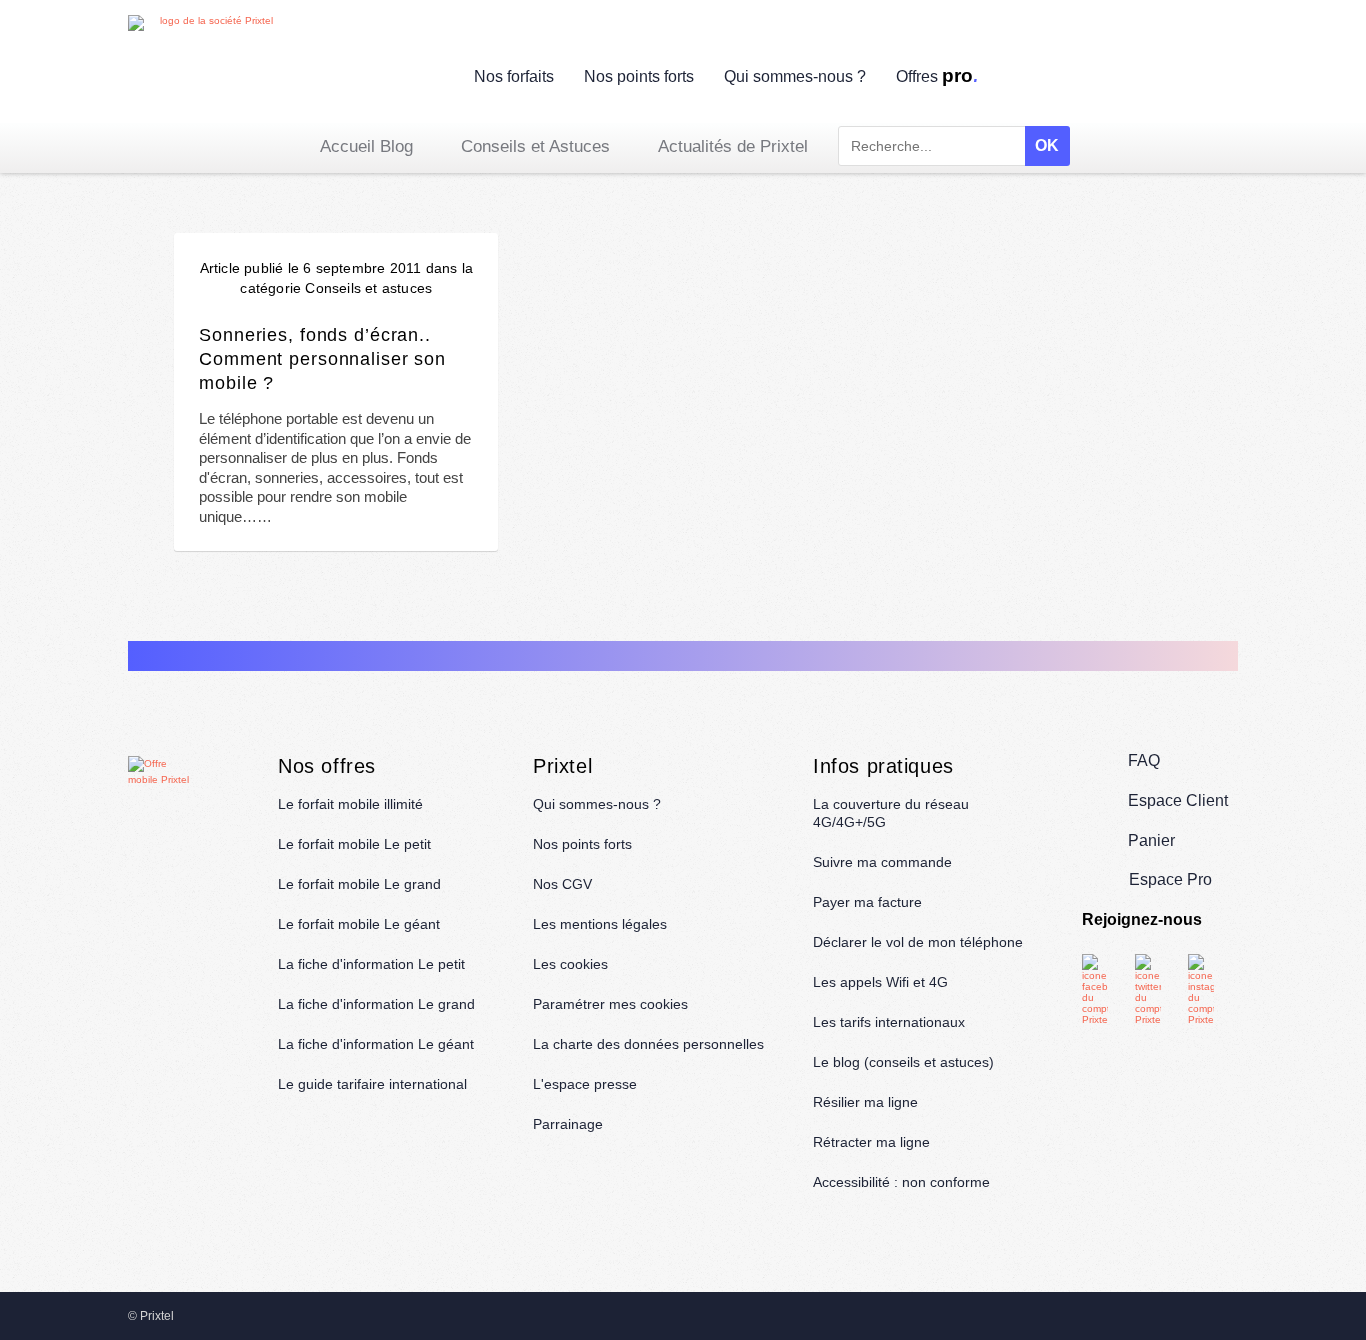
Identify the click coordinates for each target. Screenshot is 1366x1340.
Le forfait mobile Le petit (354, 844)
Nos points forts (639, 76)
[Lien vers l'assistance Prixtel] (1179, 79)
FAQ (1144, 760)
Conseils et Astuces (535, 146)
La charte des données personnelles (648, 1044)
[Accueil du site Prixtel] (208, 69)
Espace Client (1178, 800)
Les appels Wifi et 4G (880, 982)
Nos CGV (562, 884)
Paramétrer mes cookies (610, 1004)
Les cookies (570, 964)
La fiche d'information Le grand (376, 1004)
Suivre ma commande (882, 862)
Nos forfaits (514, 76)
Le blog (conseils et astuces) (903, 1062)
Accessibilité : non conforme (901, 1182)
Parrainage (568, 1124)
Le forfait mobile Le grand (359, 884)
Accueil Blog (366, 146)
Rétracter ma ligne (871, 1142)
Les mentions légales (600, 924)
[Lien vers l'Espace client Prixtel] (1225, 79)
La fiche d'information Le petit (371, 964)
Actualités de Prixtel (733, 146)
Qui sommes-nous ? (795, 76)
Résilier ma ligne (865, 1102)
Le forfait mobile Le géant (359, 924)
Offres (938, 76)
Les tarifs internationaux (889, 1022)
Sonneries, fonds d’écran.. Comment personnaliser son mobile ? (322, 358)
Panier (1151, 840)
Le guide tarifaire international (372, 1084)
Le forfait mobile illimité (350, 804)
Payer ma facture (867, 902)
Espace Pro (1170, 879)
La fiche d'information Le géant (376, 1044)
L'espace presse (585, 1084)
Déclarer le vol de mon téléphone (918, 942)
